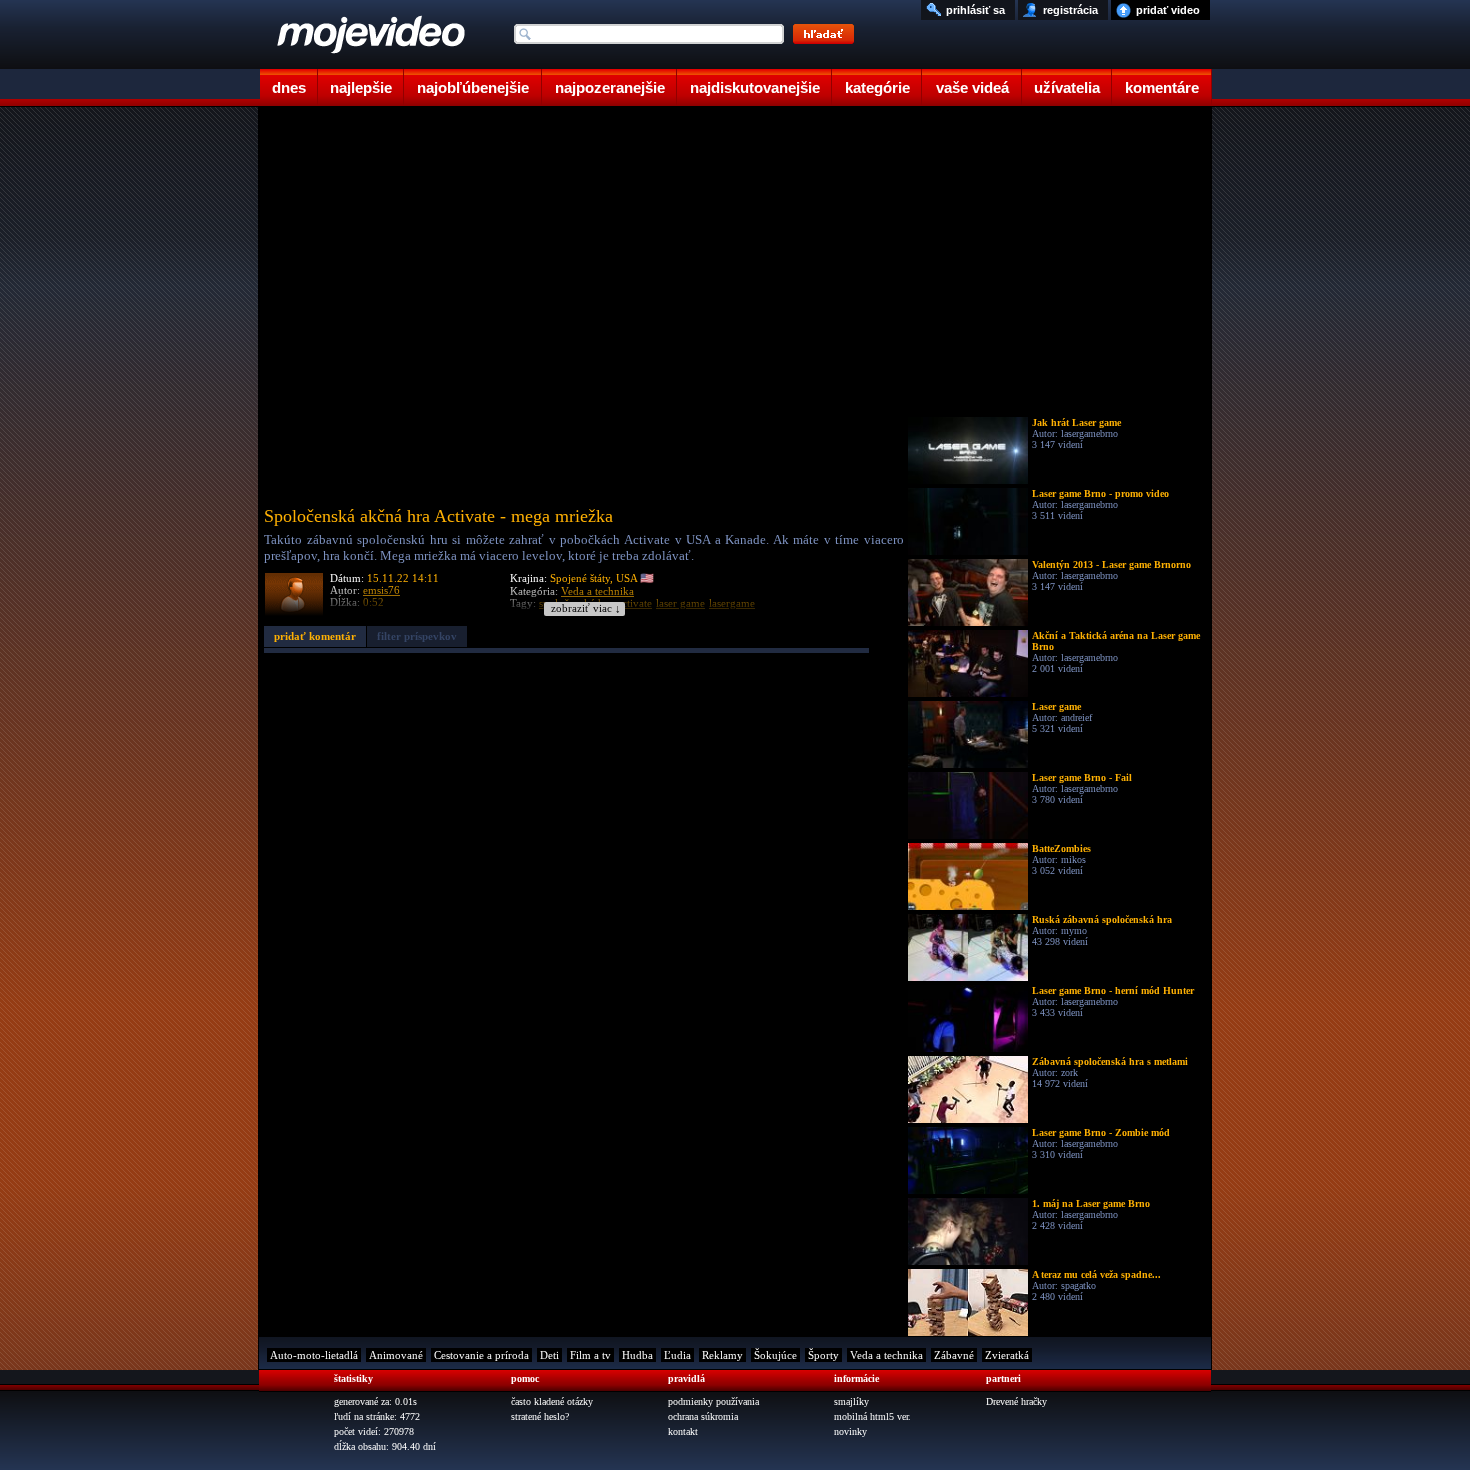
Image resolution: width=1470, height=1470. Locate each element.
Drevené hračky (1016, 1401)
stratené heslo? (540, 1416)
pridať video (1168, 10)
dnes (289, 87)
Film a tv (590, 1355)
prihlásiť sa (975, 10)
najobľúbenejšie (473, 87)
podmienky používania (713, 1401)
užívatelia (1067, 87)
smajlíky (851, 1401)
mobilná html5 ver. (872, 1416)
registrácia (1070, 10)
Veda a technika (886, 1355)
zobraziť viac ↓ (586, 608)
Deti (549, 1355)
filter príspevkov (417, 636)
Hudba (637, 1355)
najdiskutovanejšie (755, 87)
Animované (396, 1355)
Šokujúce (775, 1355)
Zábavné (954, 1355)
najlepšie (361, 87)
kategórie (877, 87)
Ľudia (677, 1355)
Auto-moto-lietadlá (314, 1355)
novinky (850, 1431)
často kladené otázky (552, 1401)
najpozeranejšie (610, 87)
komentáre (1162, 87)
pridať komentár (315, 636)
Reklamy (722, 1355)
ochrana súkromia (703, 1416)
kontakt (683, 1431)
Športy (823, 1355)
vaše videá (972, 87)
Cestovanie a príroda (481, 1355)
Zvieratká (1007, 1355)
